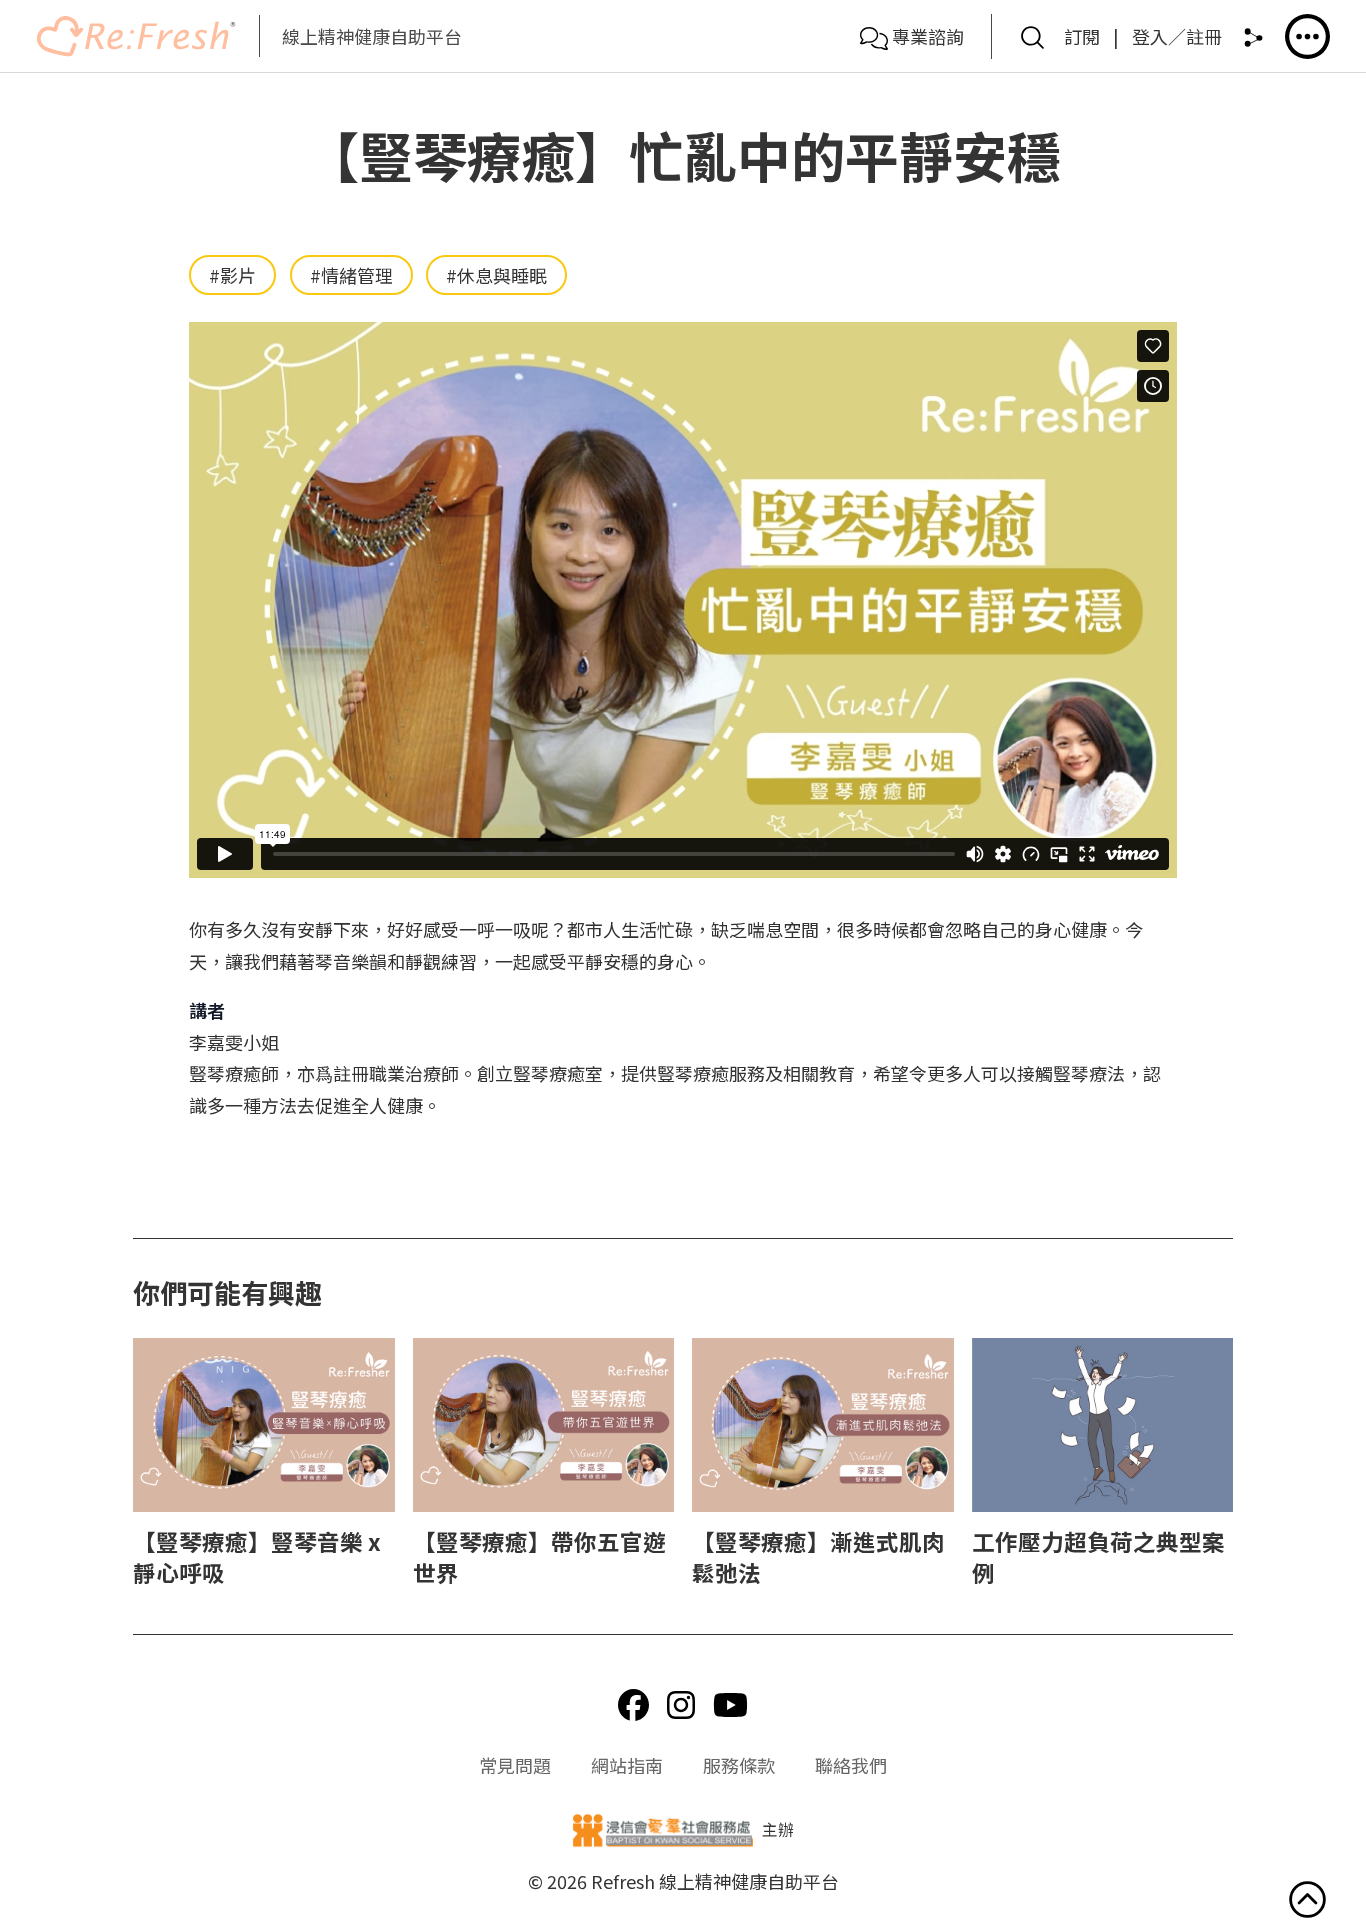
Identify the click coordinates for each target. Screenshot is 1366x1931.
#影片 (232, 275)
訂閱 (1082, 36)
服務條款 (739, 1765)
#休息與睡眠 (496, 275)
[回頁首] (1307, 1904)
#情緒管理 (351, 275)
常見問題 (515, 1765)
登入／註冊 (1177, 36)
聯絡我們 (851, 1765)
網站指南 (627, 1765)
